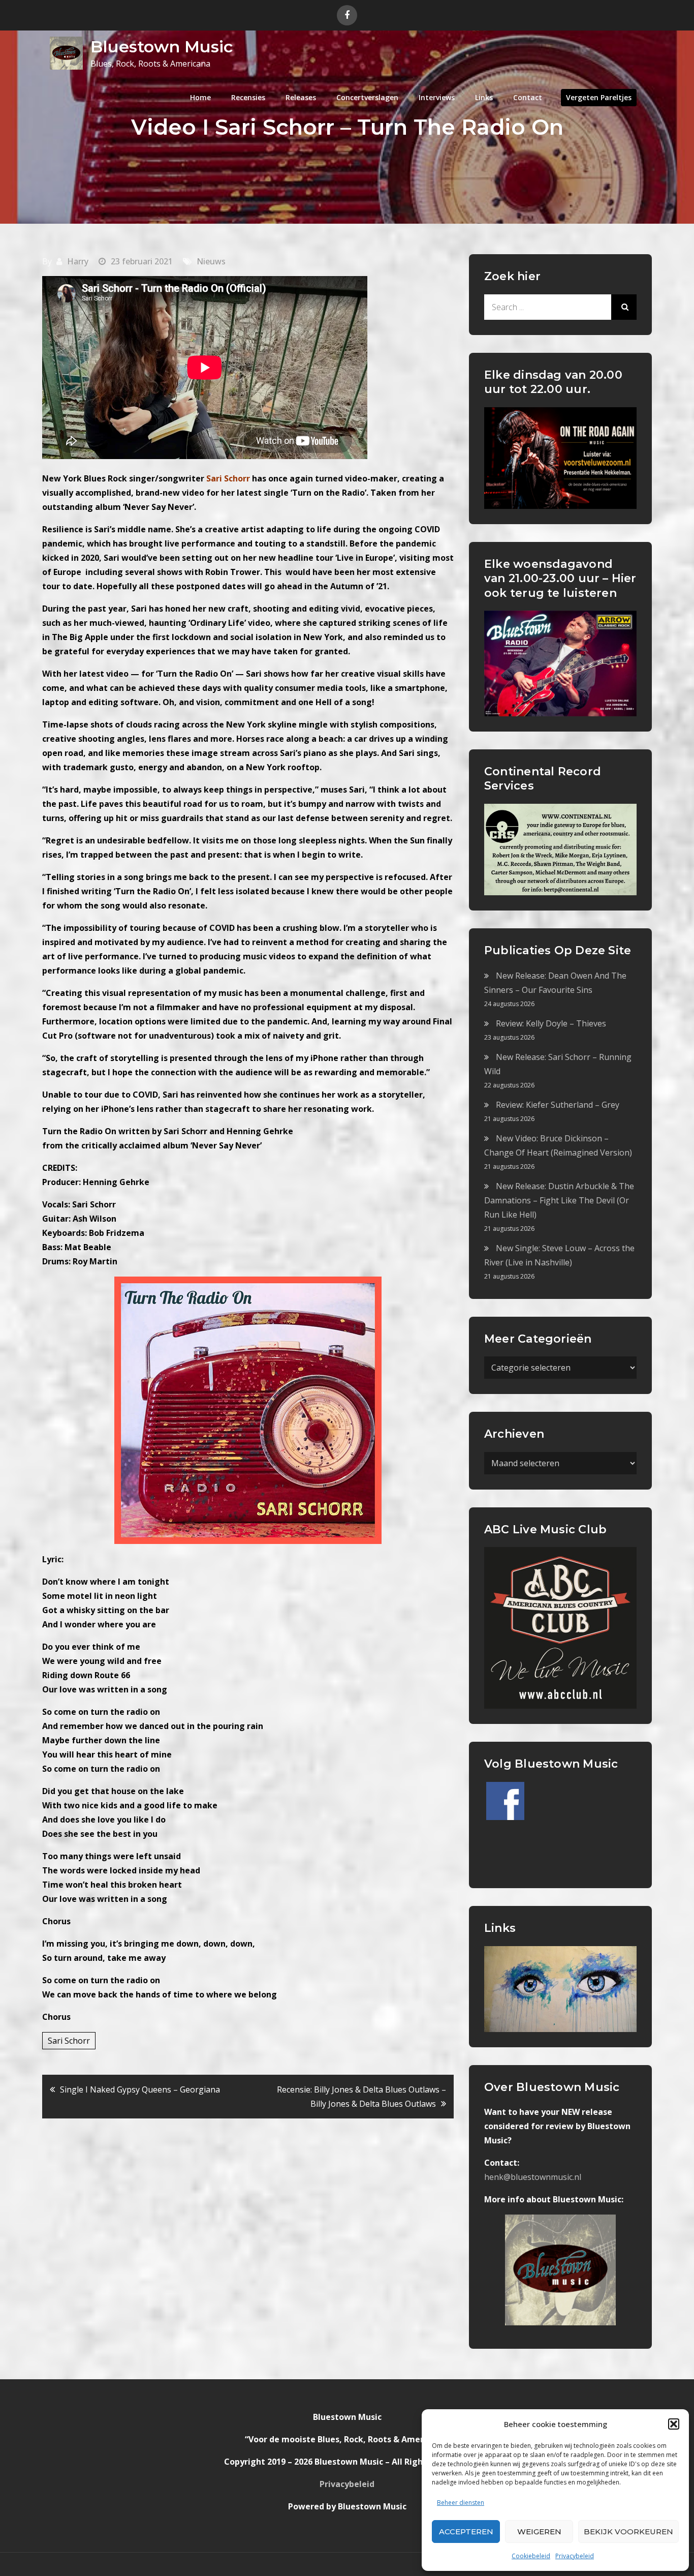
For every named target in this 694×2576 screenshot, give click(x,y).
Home (200, 97)
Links (484, 97)
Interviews (437, 97)
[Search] (624, 307)
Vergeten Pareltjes (599, 97)
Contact (528, 97)
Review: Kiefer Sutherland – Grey (558, 1105)
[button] (674, 2424)
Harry (78, 261)
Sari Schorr (69, 2041)
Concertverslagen (367, 97)
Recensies (248, 97)
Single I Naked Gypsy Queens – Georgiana (140, 2089)
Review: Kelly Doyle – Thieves (551, 1023)
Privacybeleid (575, 2556)
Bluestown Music (162, 47)
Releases (301, 97)
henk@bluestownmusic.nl (533, 2177)
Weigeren (539, 2532)
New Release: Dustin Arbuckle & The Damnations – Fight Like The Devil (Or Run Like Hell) (559, 1200)
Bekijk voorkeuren (628, 2532)
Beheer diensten (461, 2503)
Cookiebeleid (531, 2556)
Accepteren (466, 2532)
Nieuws (211, 261)
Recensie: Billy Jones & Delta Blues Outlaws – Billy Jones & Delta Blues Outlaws (361, 2097)
